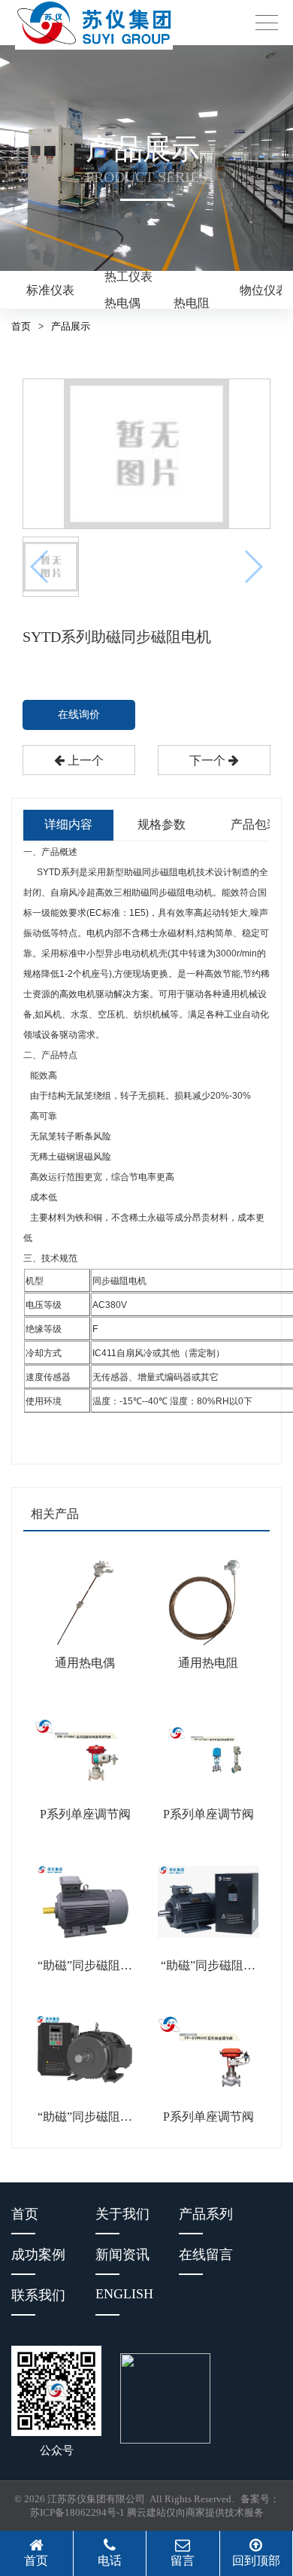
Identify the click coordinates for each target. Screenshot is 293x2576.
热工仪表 (128, 277)
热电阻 (192, 303)
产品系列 (206, 2214)
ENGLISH (124, 2294)
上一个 (84, 760)
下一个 (209, 760)
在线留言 (206, 2255)
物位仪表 (264, 290)
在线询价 (79, 715)
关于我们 (122, 2214)
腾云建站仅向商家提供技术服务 (195, 2512)
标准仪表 (50, 290)
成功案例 (38, 2255)
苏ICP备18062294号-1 (77, 2512)
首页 (21, 326)
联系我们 (38, 2295)
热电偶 (122, 303)
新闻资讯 (122, 2255)
